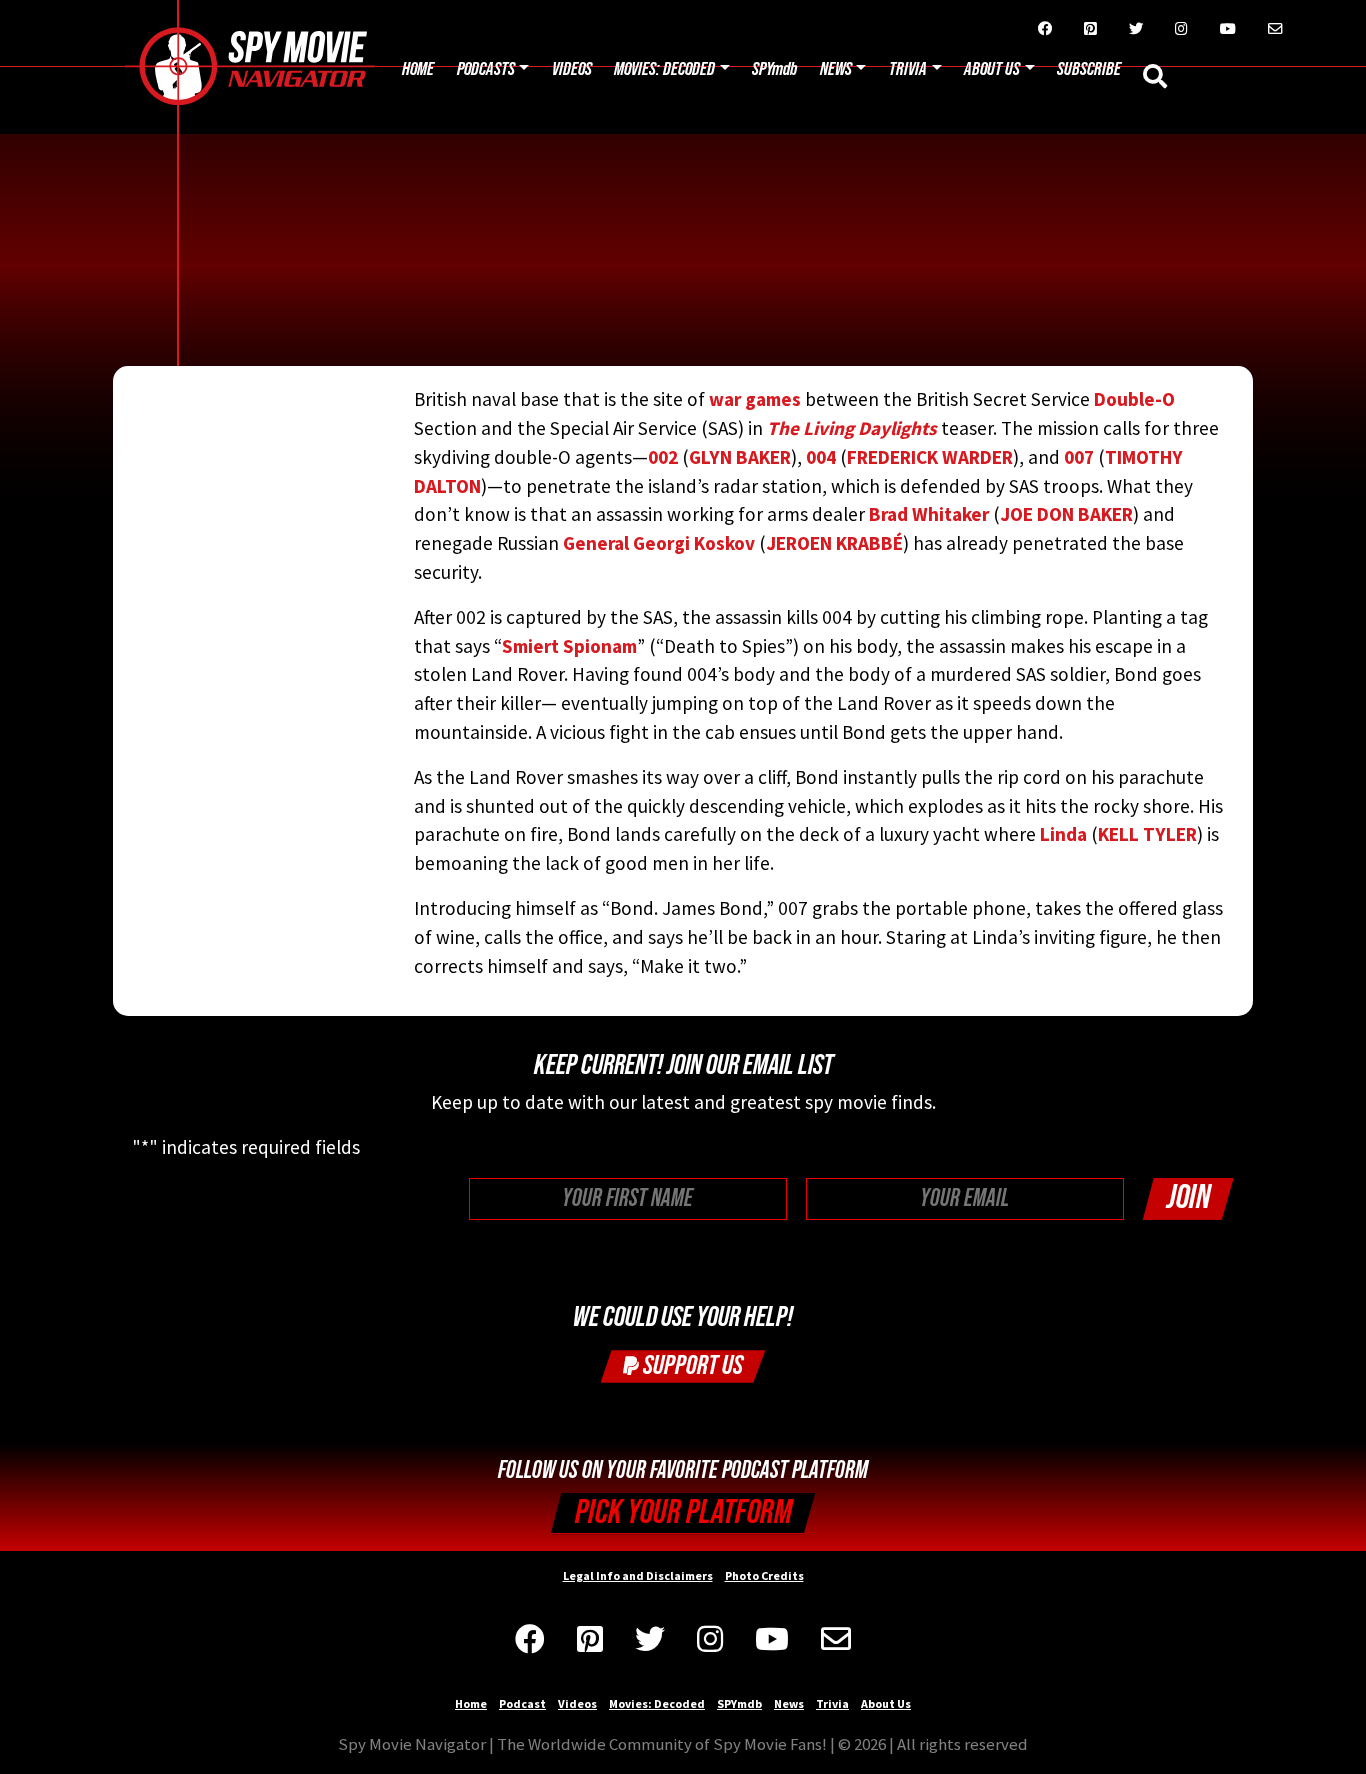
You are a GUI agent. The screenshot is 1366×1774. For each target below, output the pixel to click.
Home (418, 69)
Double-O (1134, 399)
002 (663, 457)
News (836, 69)
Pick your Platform (683, 1512)
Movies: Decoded (664, 69)
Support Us (691, 1365)
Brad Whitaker (929, 514)
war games (753, 399)
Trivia (908, 69)
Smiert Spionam (569, 646)
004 (821, 457)
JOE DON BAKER (1066, 514)
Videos (572, 69)
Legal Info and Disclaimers (638, 1575)
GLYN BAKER (740, 457)
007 (1079, 457)
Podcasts (486, 69)
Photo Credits (764, 1575)
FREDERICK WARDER (930, 457)
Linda (1063, 834)
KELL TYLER (1147, 834)
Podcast (522, 1703)
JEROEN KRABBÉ (834, 543)
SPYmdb (774, 69)
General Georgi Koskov (659, 543)
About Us (992, 69)
